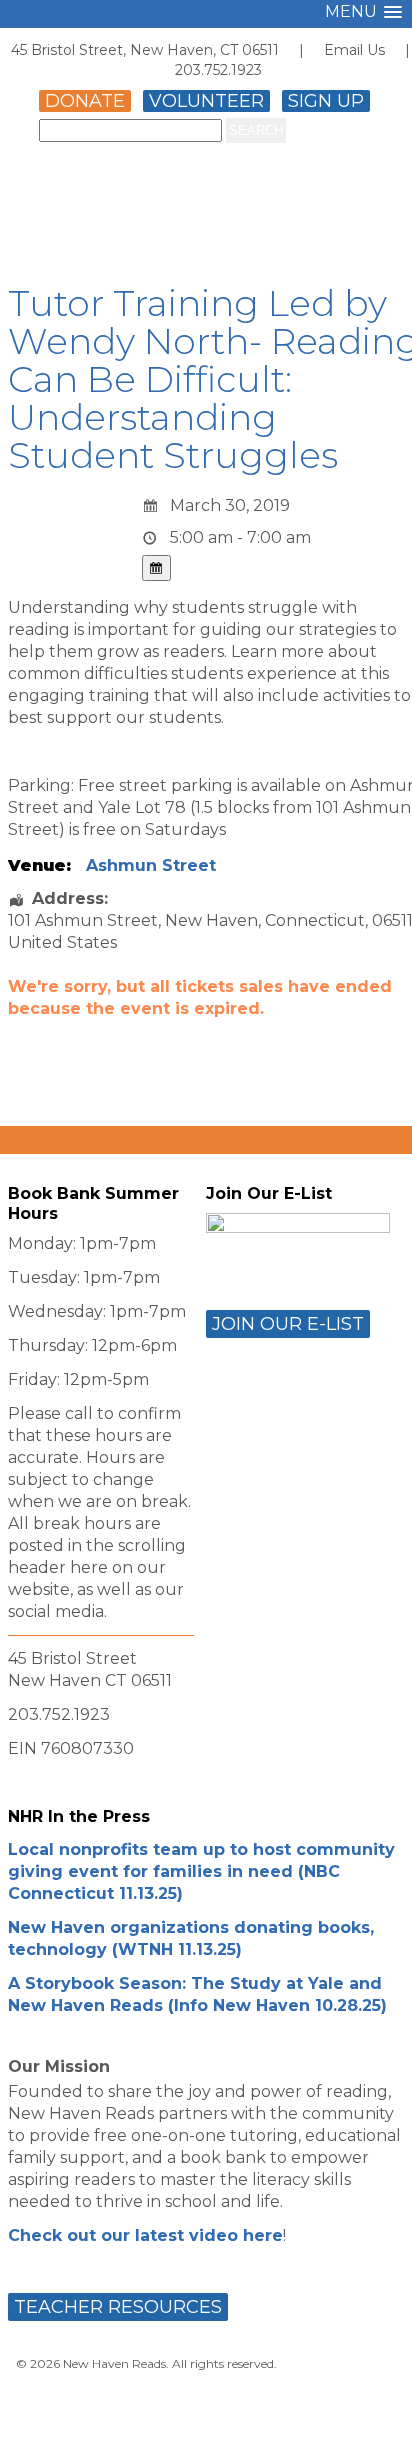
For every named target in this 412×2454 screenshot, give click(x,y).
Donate (85, 101)
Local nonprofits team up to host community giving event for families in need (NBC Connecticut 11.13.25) (201, 1871)
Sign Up (326, 101)
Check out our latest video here (145, 2235)
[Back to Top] (375, 2420)
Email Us (354, 50)
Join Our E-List (288, 1324)
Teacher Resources (118, 2307)
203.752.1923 (218, 70)
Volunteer (206, 101)
